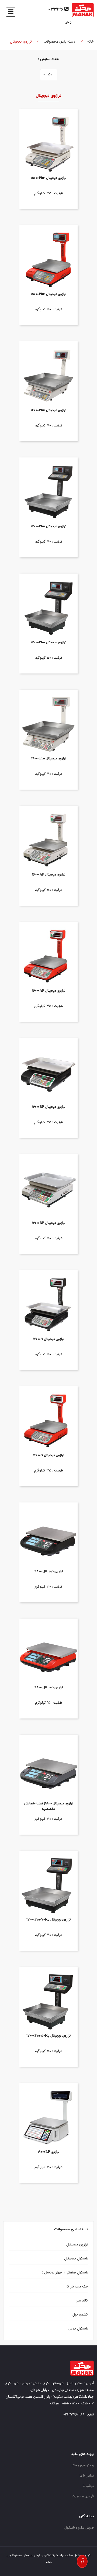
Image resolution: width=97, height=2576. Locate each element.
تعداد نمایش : (49, 59)
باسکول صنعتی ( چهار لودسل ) (65, 2273)
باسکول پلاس (78, 2329)
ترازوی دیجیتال (77, 2245)
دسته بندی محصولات (60, 42)
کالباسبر (82, 2301)
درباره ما (88, 2486)
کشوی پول (80, 2315)
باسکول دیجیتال (76, 2259)
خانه (91, 42)
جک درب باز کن (76, 2287)
